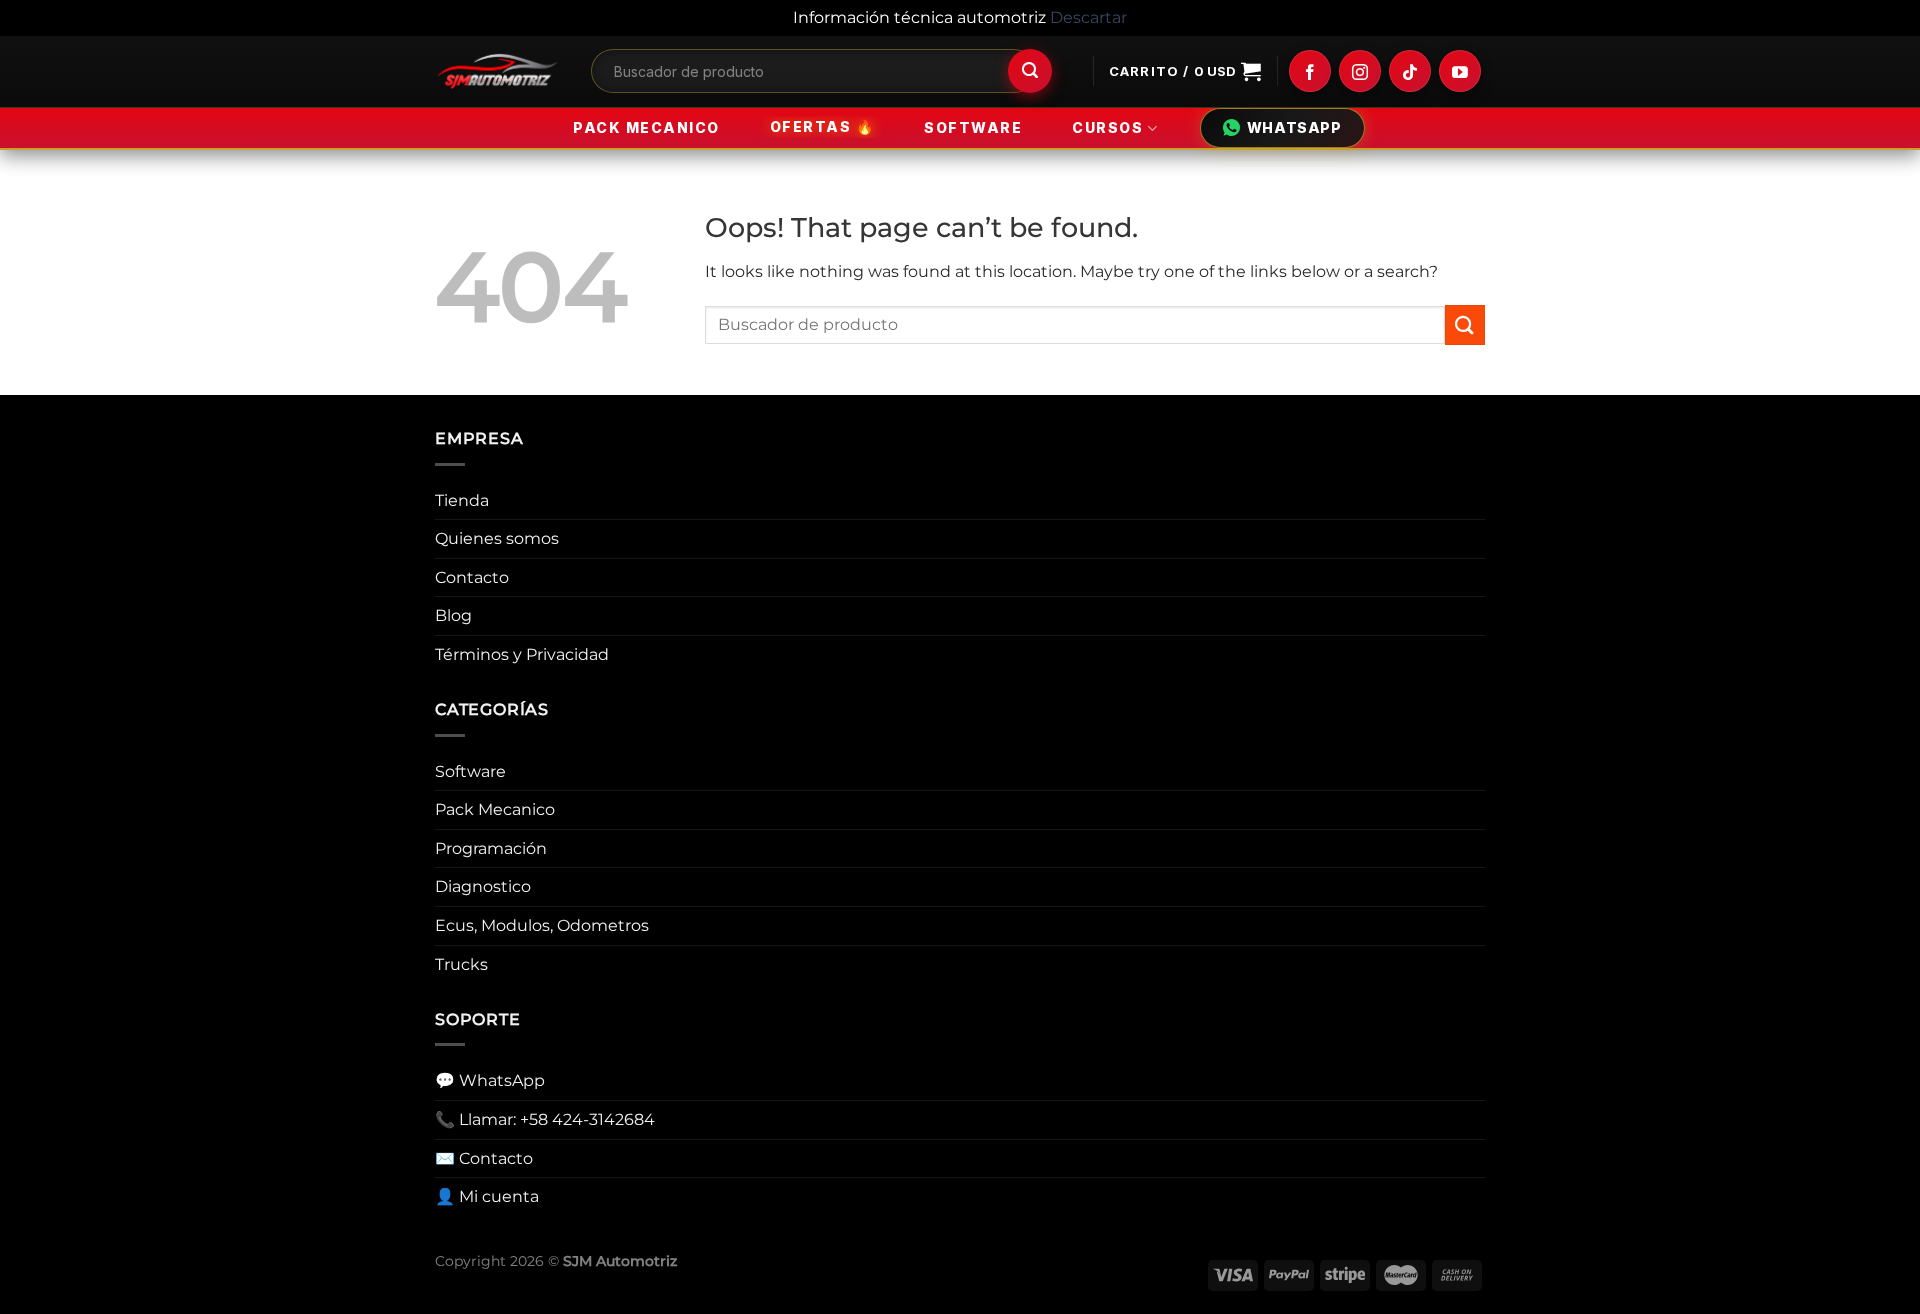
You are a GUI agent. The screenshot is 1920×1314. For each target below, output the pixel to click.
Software (973, 127)
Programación (491, 848)
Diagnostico (483, 886)
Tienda (462, 500)
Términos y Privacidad (522, 654)
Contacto (472, 577)
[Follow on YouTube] (1460, 71)
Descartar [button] (1088, 17)
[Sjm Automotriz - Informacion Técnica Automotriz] (498, 71)
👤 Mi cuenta (487, 1196)
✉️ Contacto (484, 1158)
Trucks (461, 964)
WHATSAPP (1294, 127)
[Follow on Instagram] (1360, 71)
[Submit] (1030, 71)
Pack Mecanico (646, 127)
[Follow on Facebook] (1310, 71)
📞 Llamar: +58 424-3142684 (545, 1119)
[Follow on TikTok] (1410, 71)
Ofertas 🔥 (822, 127)
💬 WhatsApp (490, 1080)
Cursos (1107, 127)
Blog (453, 615)
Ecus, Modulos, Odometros (542, 925)
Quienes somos (497, 538)
